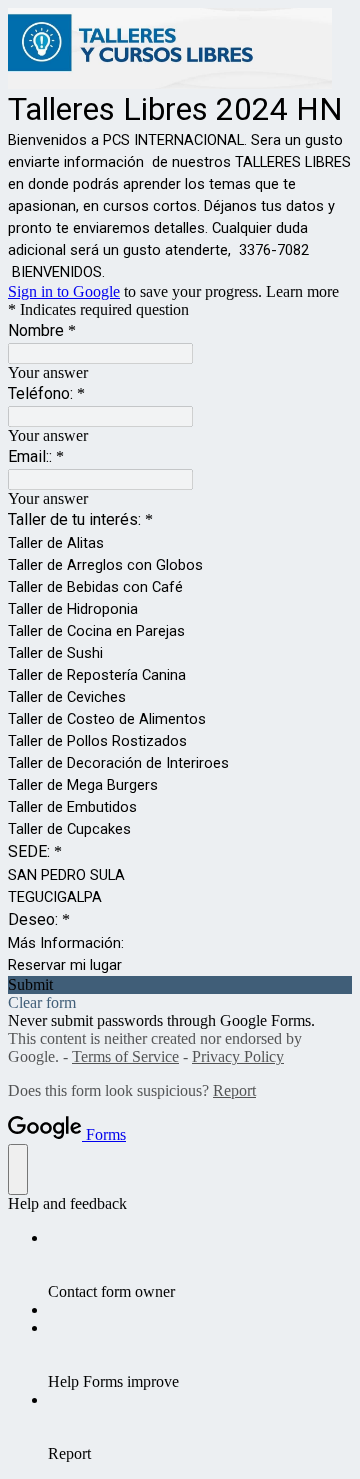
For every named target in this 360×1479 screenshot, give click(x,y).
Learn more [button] (302, 291)
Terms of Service (125, 1056)
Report (234, 1090)
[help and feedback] (18, 1169)
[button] (180, 985)
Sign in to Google (64, 291)
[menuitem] (200, 1265)
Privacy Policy (238, 1056)
